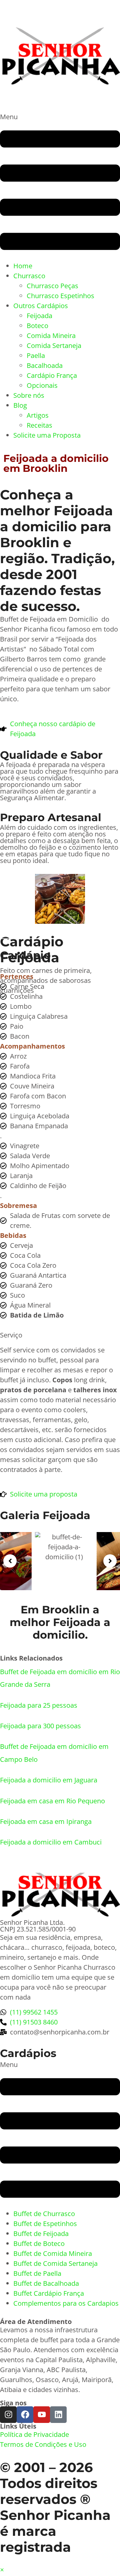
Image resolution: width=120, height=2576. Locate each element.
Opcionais (42, 385)
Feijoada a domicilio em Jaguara (49, 1780)
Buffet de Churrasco (44, 2214)
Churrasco (29, 276)
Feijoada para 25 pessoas (39, 1705)
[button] (60, 186)
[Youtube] (42, 2415)
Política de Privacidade (34, 2434)
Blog (20, 405)
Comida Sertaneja (54, 345)
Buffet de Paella (37, 2273)
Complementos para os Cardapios (66, 2303)
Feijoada (39, 316)
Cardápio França (52, 375)
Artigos (38, 415)
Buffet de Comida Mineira (53, 2253)
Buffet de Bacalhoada (46, 2283)
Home (23, 266)
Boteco (37, 326)
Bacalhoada (45, 365)
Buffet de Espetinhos (45, 2224)
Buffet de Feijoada (41, 2233)
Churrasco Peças (52, 286)
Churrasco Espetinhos (60, 296)
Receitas (39, 425)
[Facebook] (25, 2415)
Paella (36, 355)
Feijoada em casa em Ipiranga (46, 1821)
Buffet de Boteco (39, 2243)
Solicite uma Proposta (47, 435)
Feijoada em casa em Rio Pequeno (52, 1801)
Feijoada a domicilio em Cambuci (51, 1842)
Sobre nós (29, 395)
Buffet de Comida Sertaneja (55, 2263)
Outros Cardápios (41, 306)
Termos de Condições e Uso (43, 2444)
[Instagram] (8, 2415)
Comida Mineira (51, 336)
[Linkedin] (58, 2415)
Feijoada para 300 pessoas (40, 1726)
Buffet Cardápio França (49, 2293)
